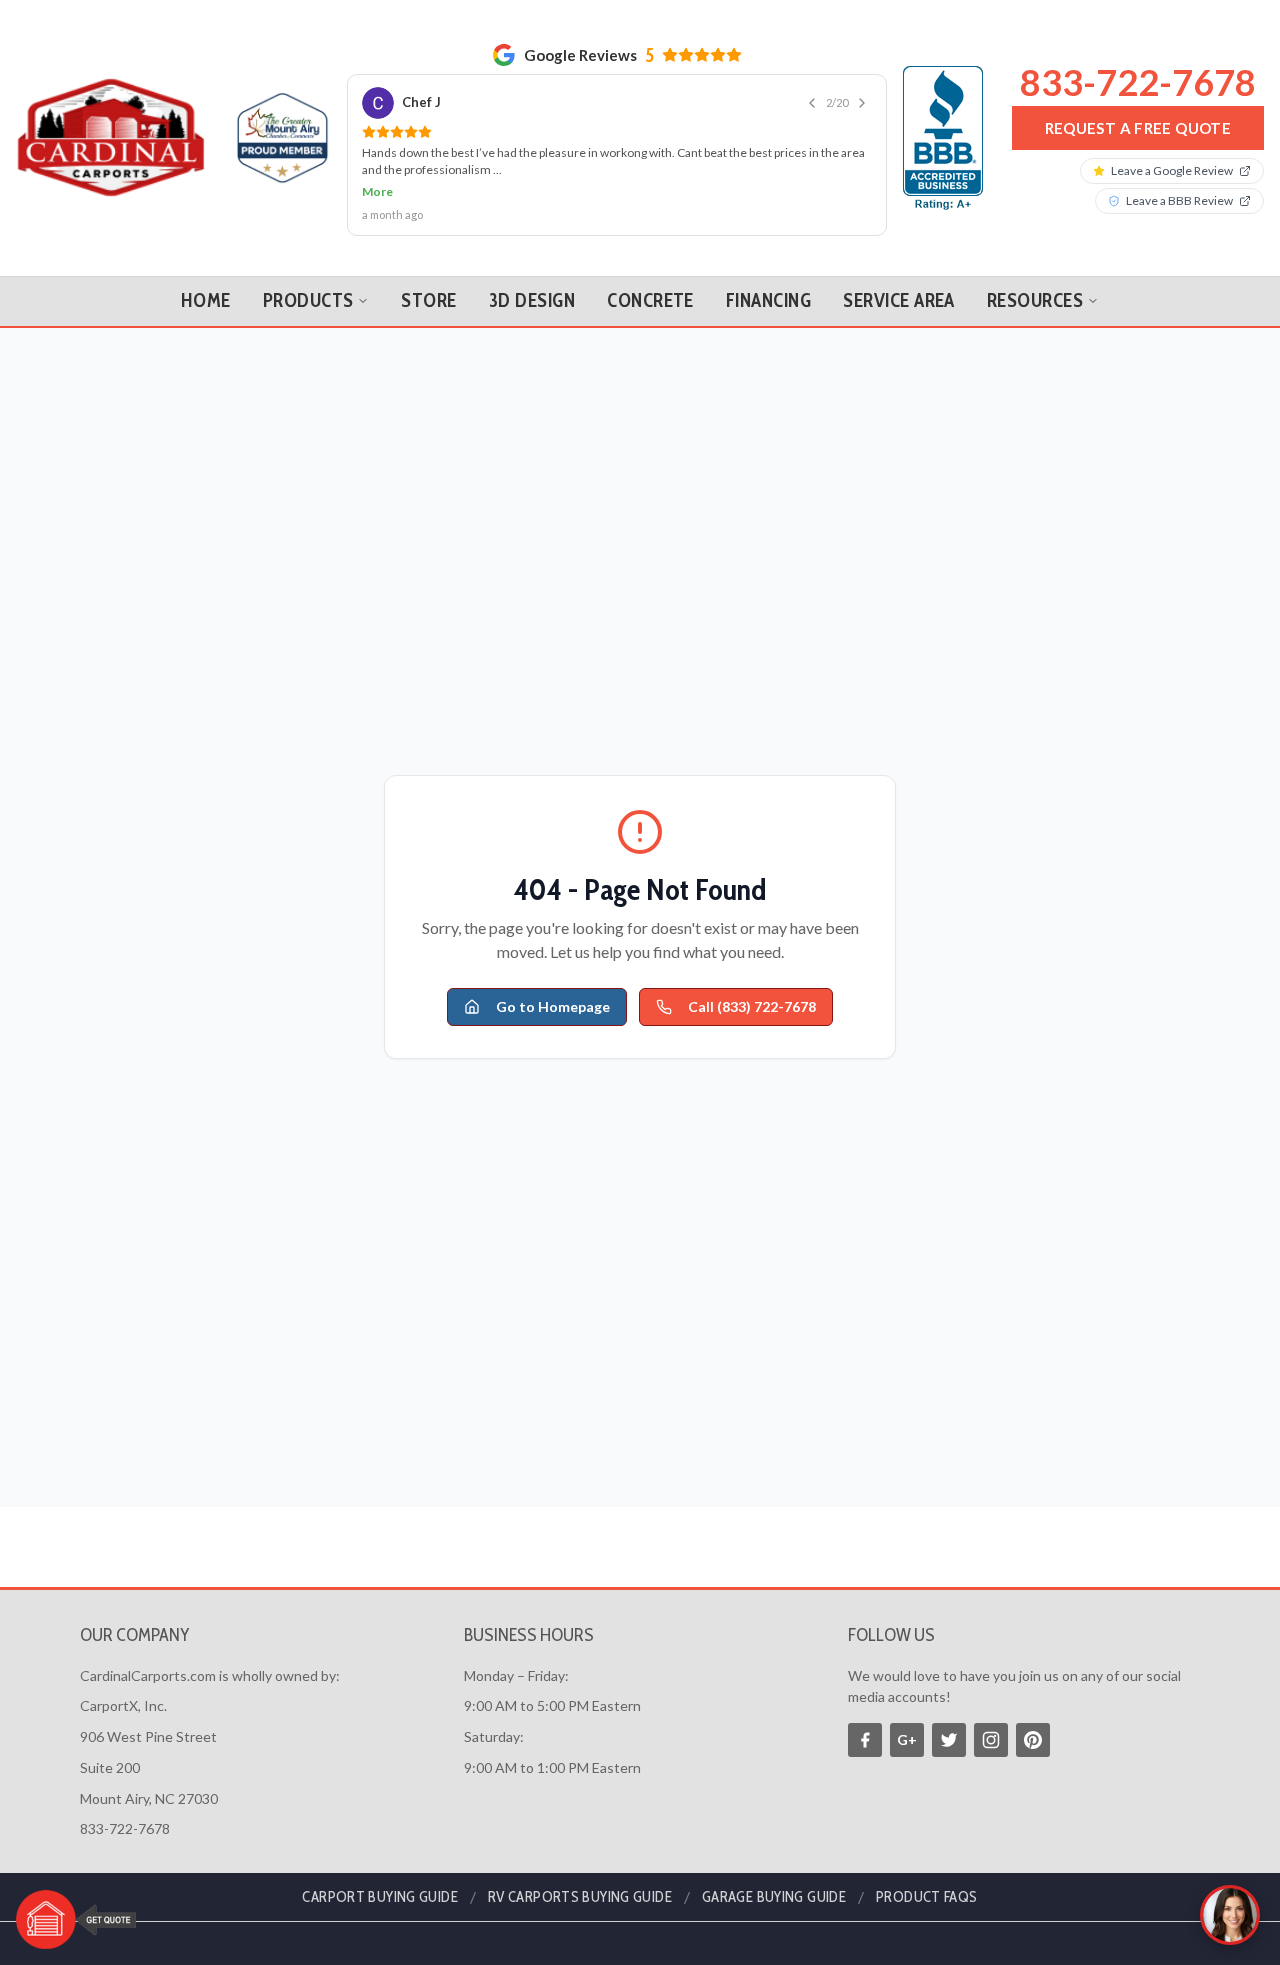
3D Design (532, 300)
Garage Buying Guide (774, 1897)
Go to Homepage (553, 1006)
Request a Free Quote (1138, 128)
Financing (768, 300)
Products (308, 300)
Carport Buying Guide (380, 1897)
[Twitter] (949, 1740)
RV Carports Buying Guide (580, 1897)
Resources (1035, 300)
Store (428, 300)
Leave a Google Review (1172, 170)
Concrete (650, 300)
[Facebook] (865, 1740)
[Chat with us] (1230, 1915)
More (377, 191)
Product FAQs (927, 1897)
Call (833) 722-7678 (752, 1006)
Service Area (899, 300)
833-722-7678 (1138, 82)
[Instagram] (991, 1740)
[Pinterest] (1033, 1740)
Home (206, 300)
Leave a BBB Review (1179, 200)
